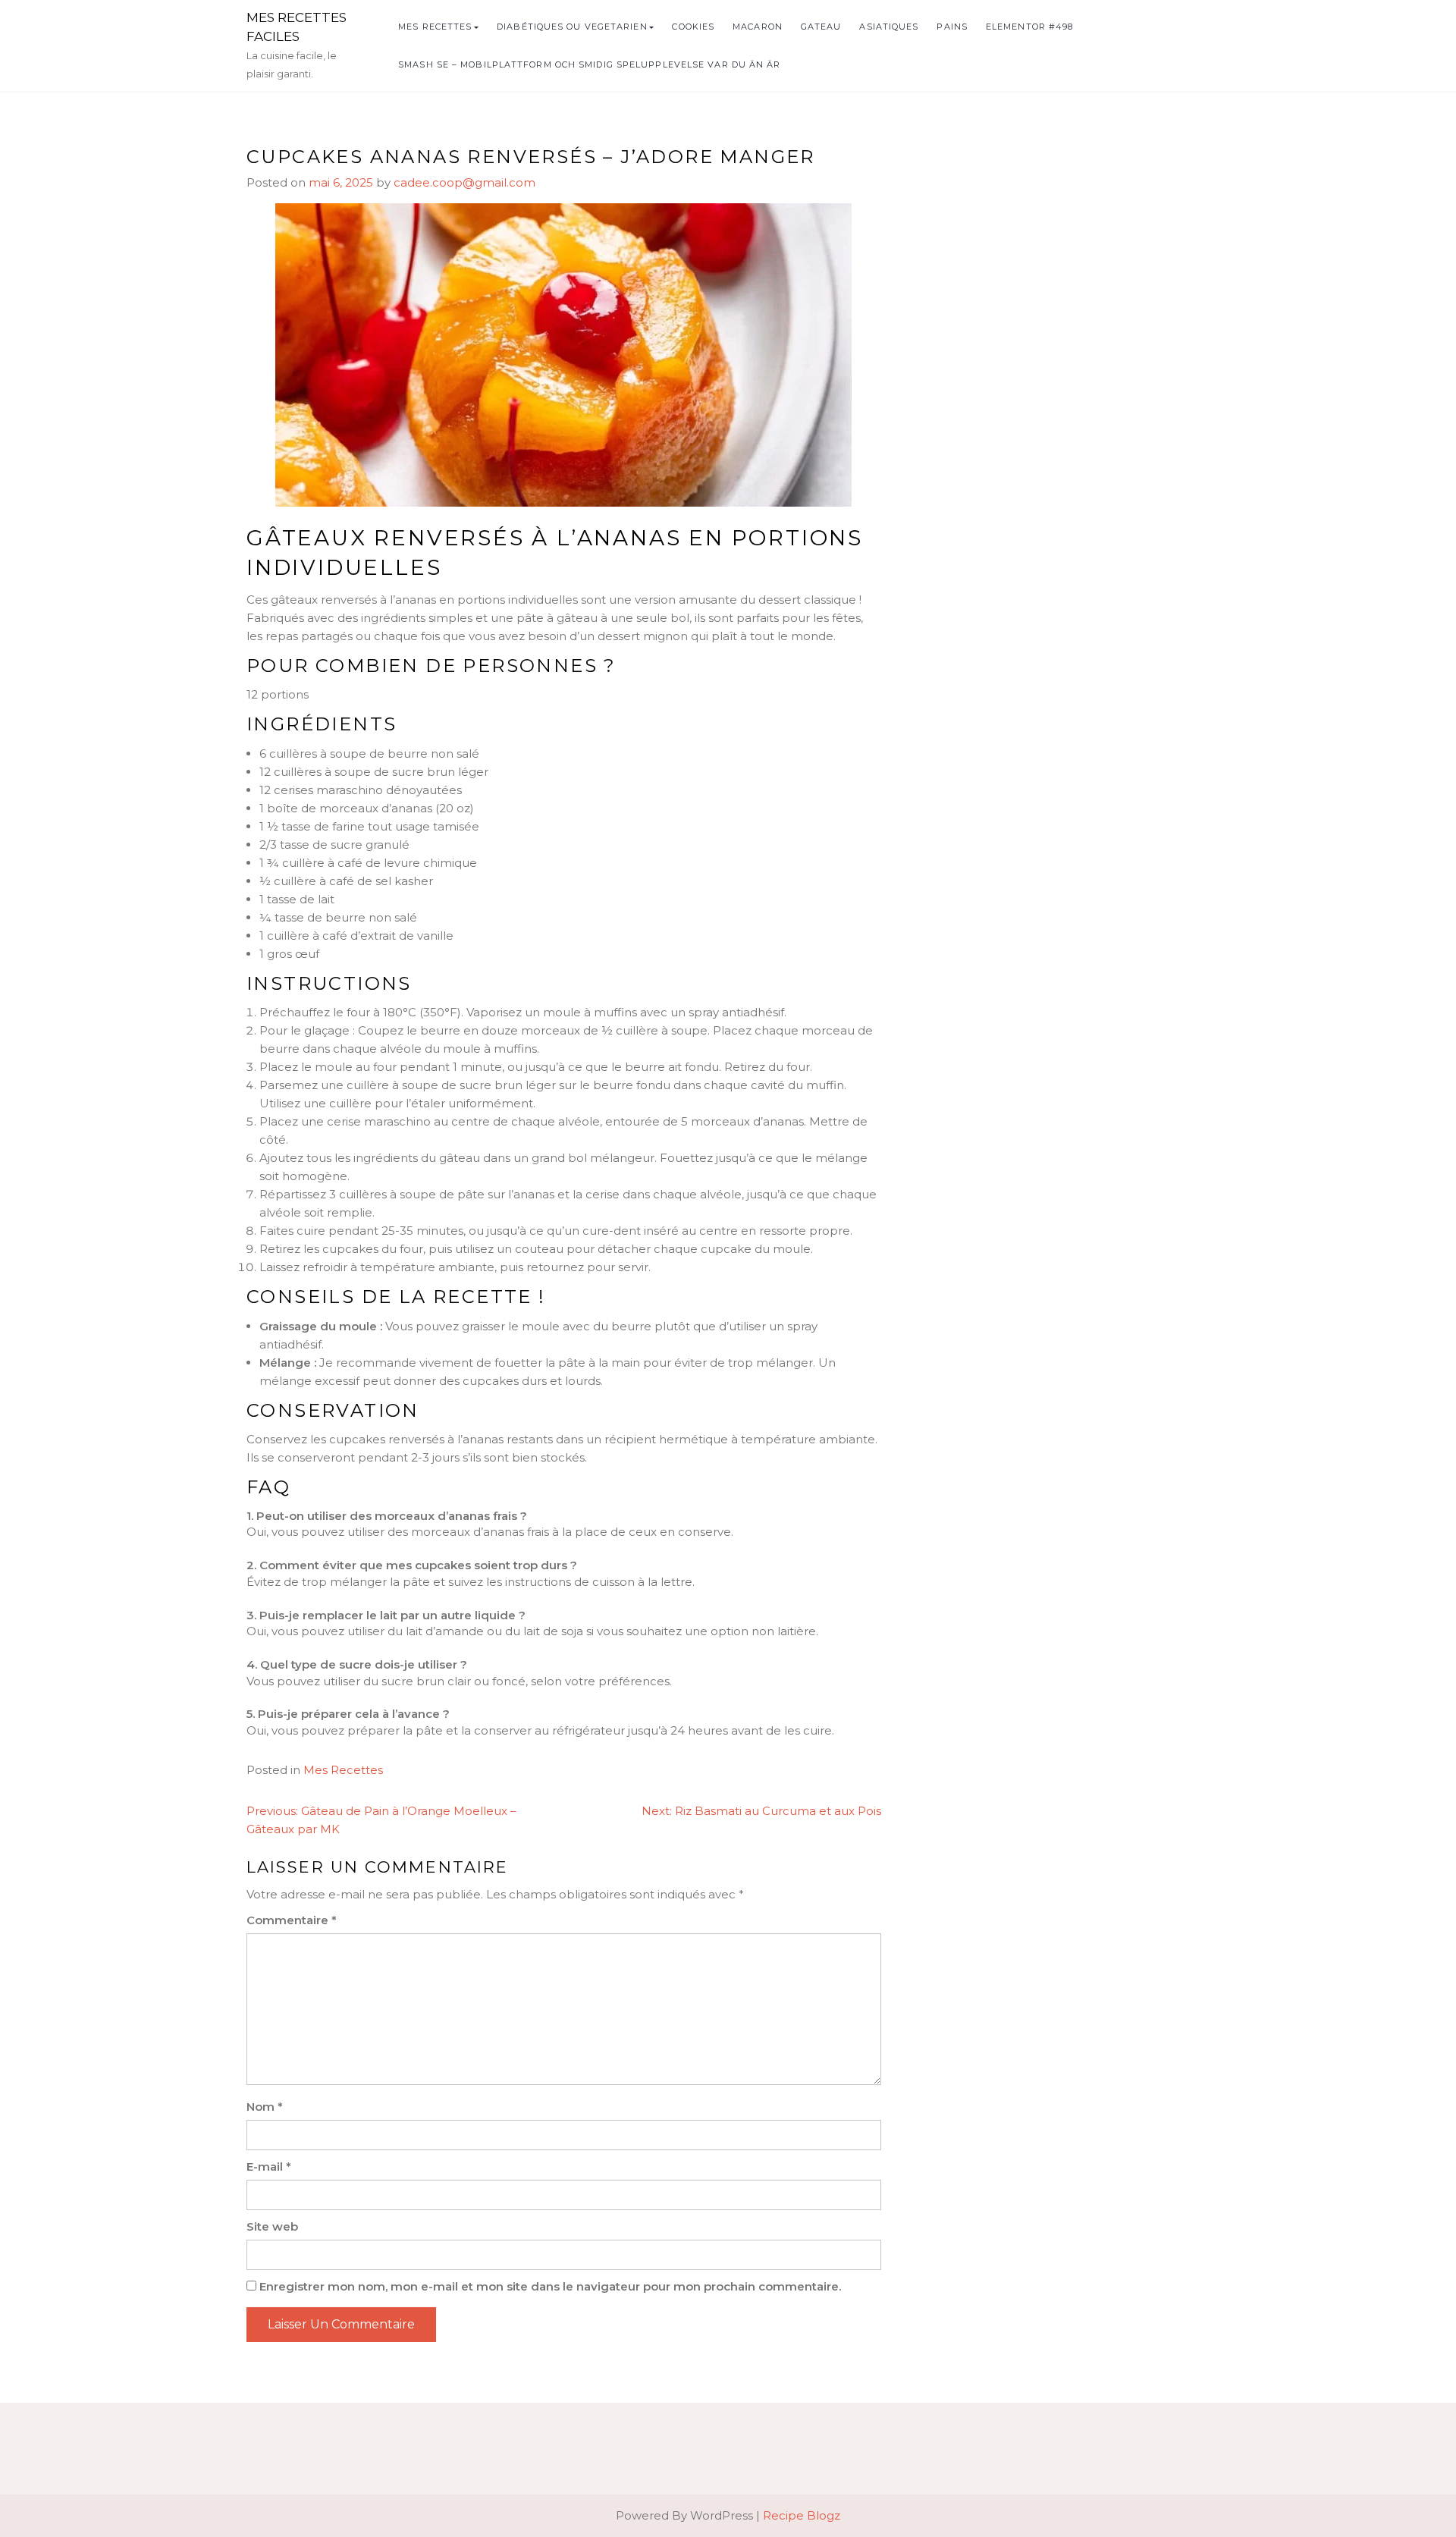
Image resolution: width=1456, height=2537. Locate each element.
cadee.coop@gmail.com (464, 182)
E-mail (269, 2166)
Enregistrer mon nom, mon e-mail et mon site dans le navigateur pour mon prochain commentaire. (550, 2286)
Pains (952, 27)
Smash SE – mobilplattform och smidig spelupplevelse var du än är (589, 64)
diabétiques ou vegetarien (572, 27)
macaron (758, 27)
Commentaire (292, 1920)
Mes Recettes (435, 27)
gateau (821, 27)
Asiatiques (889, 27)
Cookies (693, 27)
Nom (265, 2107)
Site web (272, 2226)
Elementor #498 (1029, 27)
